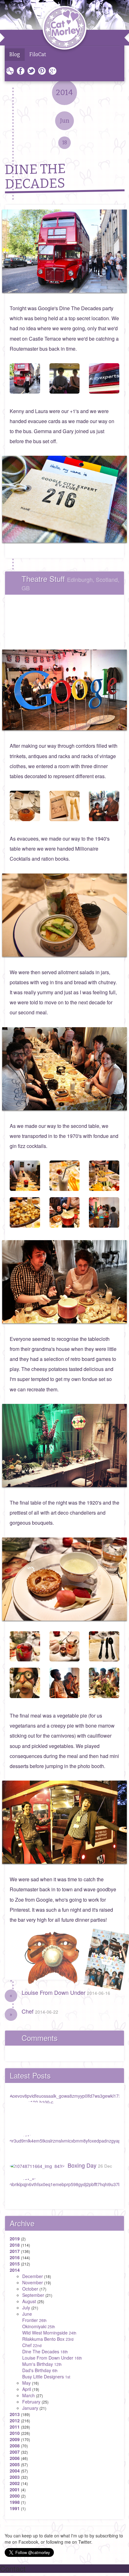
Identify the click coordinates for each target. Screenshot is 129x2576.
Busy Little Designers (46, 2377)
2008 (15, 2446)
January (30, 2408)
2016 (15, 2257)
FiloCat (38, 54)
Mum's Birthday (42, 2364)
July (26, 2308)
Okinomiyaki (39, 2326)
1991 (15, 2508)
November (33, 2282)
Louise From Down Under (66, 1992)
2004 (15, 2471)
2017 (15, 2251)
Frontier (34, 2320)
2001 (15, 2489)
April (27, 2389)
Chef (40, 2011)
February (31, 2402)
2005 (15, 2464)
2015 (15, 2264)
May (26, 2383)
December (33, 2276)
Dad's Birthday (40, 2370)
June (27, 2314)
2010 (15, 2433)
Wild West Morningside (49, 2333)
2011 (15, 2427)
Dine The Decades (45, 2351)
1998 (15, 2502)
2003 (15, 2477)
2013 (15, 2414)
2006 (15, 2458)
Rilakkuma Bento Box (48, 2339)
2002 (15, 2483)
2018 (15, 2245)
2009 (15, 2439)
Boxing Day (90, 2165)
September (33, 2295)
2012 (15, 2420)
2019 (15, 2239)
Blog (15, 54)
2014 (15, 2270)
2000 (15, 2496)
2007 (15, 2452)
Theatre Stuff (70, 582)
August (29, 2301)
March (28, 2395)
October (30, 2289)
